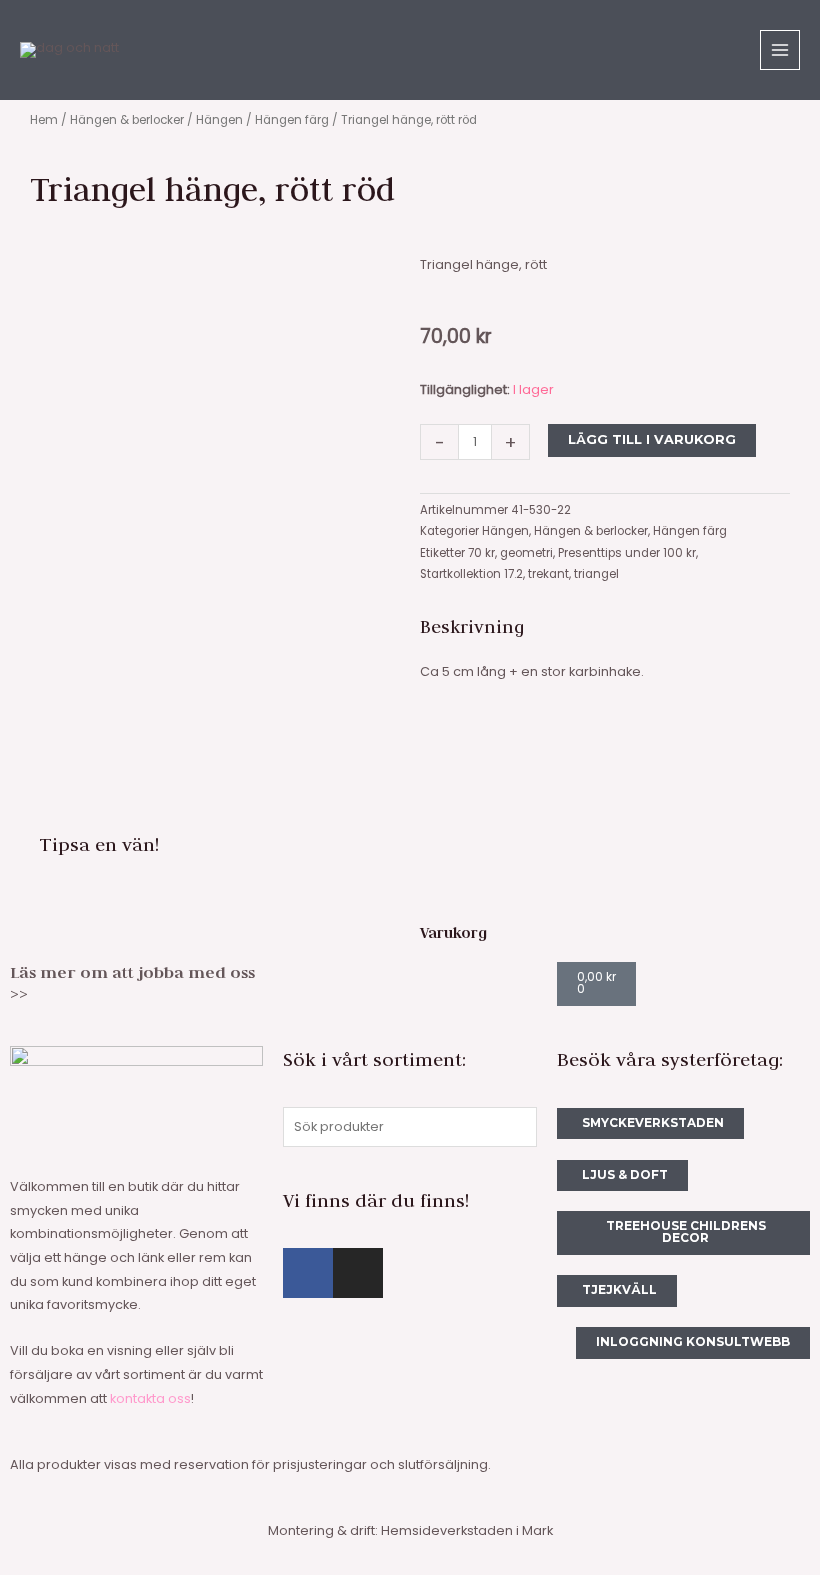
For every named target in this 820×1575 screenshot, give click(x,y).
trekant (548, 574)
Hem (44, 120)
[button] (230, 843)
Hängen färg (292, 120)
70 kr (481, 553)
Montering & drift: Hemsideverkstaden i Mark (410, 1530)
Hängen (219, 120)
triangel (596, 574)
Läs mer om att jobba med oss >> (132, 983)
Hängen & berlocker (127, 120)
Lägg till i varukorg (652, 439)
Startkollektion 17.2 (471, 574)
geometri (526, 553)
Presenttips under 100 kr (627, 553)
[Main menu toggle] (780, 50)
